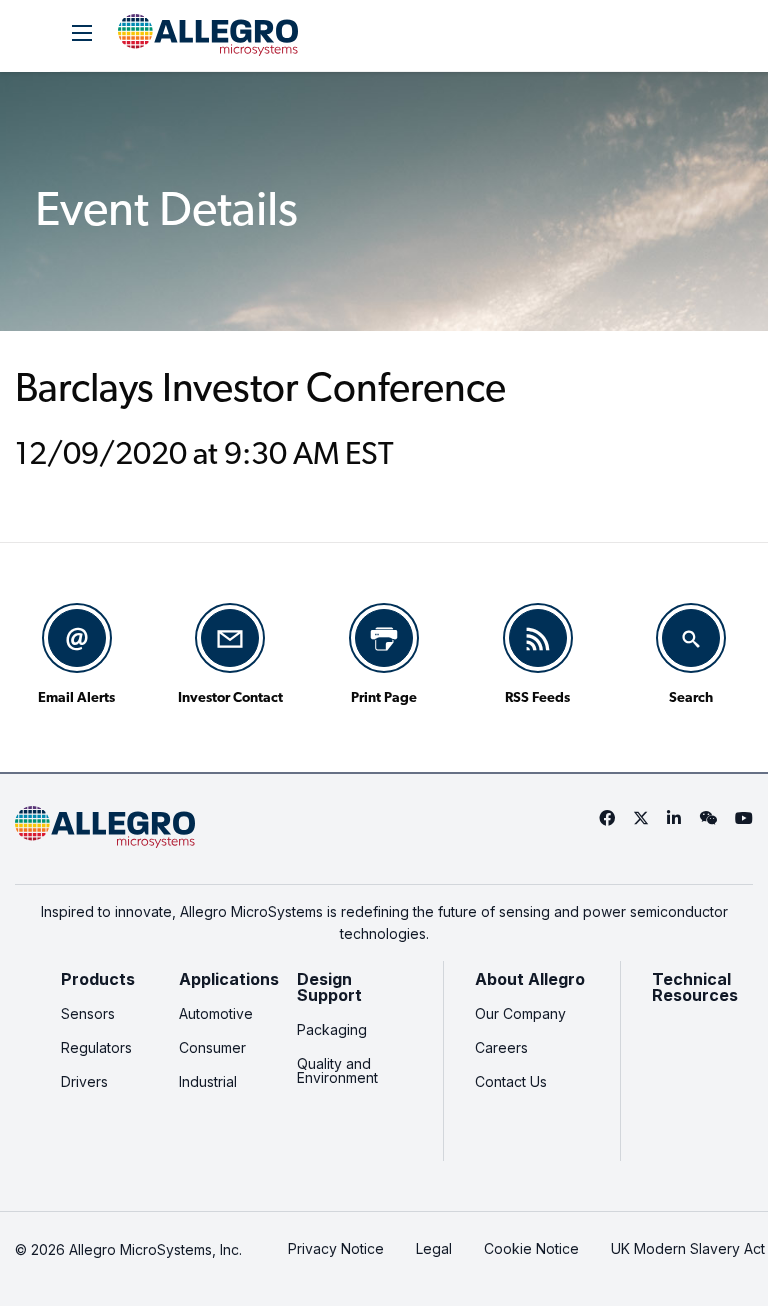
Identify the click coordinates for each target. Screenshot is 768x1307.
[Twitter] (641, 818)
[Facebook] (607, 818)
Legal (434, 1248)
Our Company (520, 1013)
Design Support (329, 987)
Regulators (96, 1047)
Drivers (84, 1081)
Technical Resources (695, 987)
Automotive (216, 1013)
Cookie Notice (531, 1248)
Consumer (212, 1047)
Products (98, 979)
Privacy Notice (336, 1248)
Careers (501, 1047)
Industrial (208, 1081)
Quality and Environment (337, 1070)
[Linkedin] (674, 818)
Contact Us (511, 1081)
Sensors (88, 1013)
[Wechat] (708, 818)
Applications (229, 979)
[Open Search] (82, 33)
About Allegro (530, 979)
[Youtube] (744, 818)
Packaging (332, 1029)
